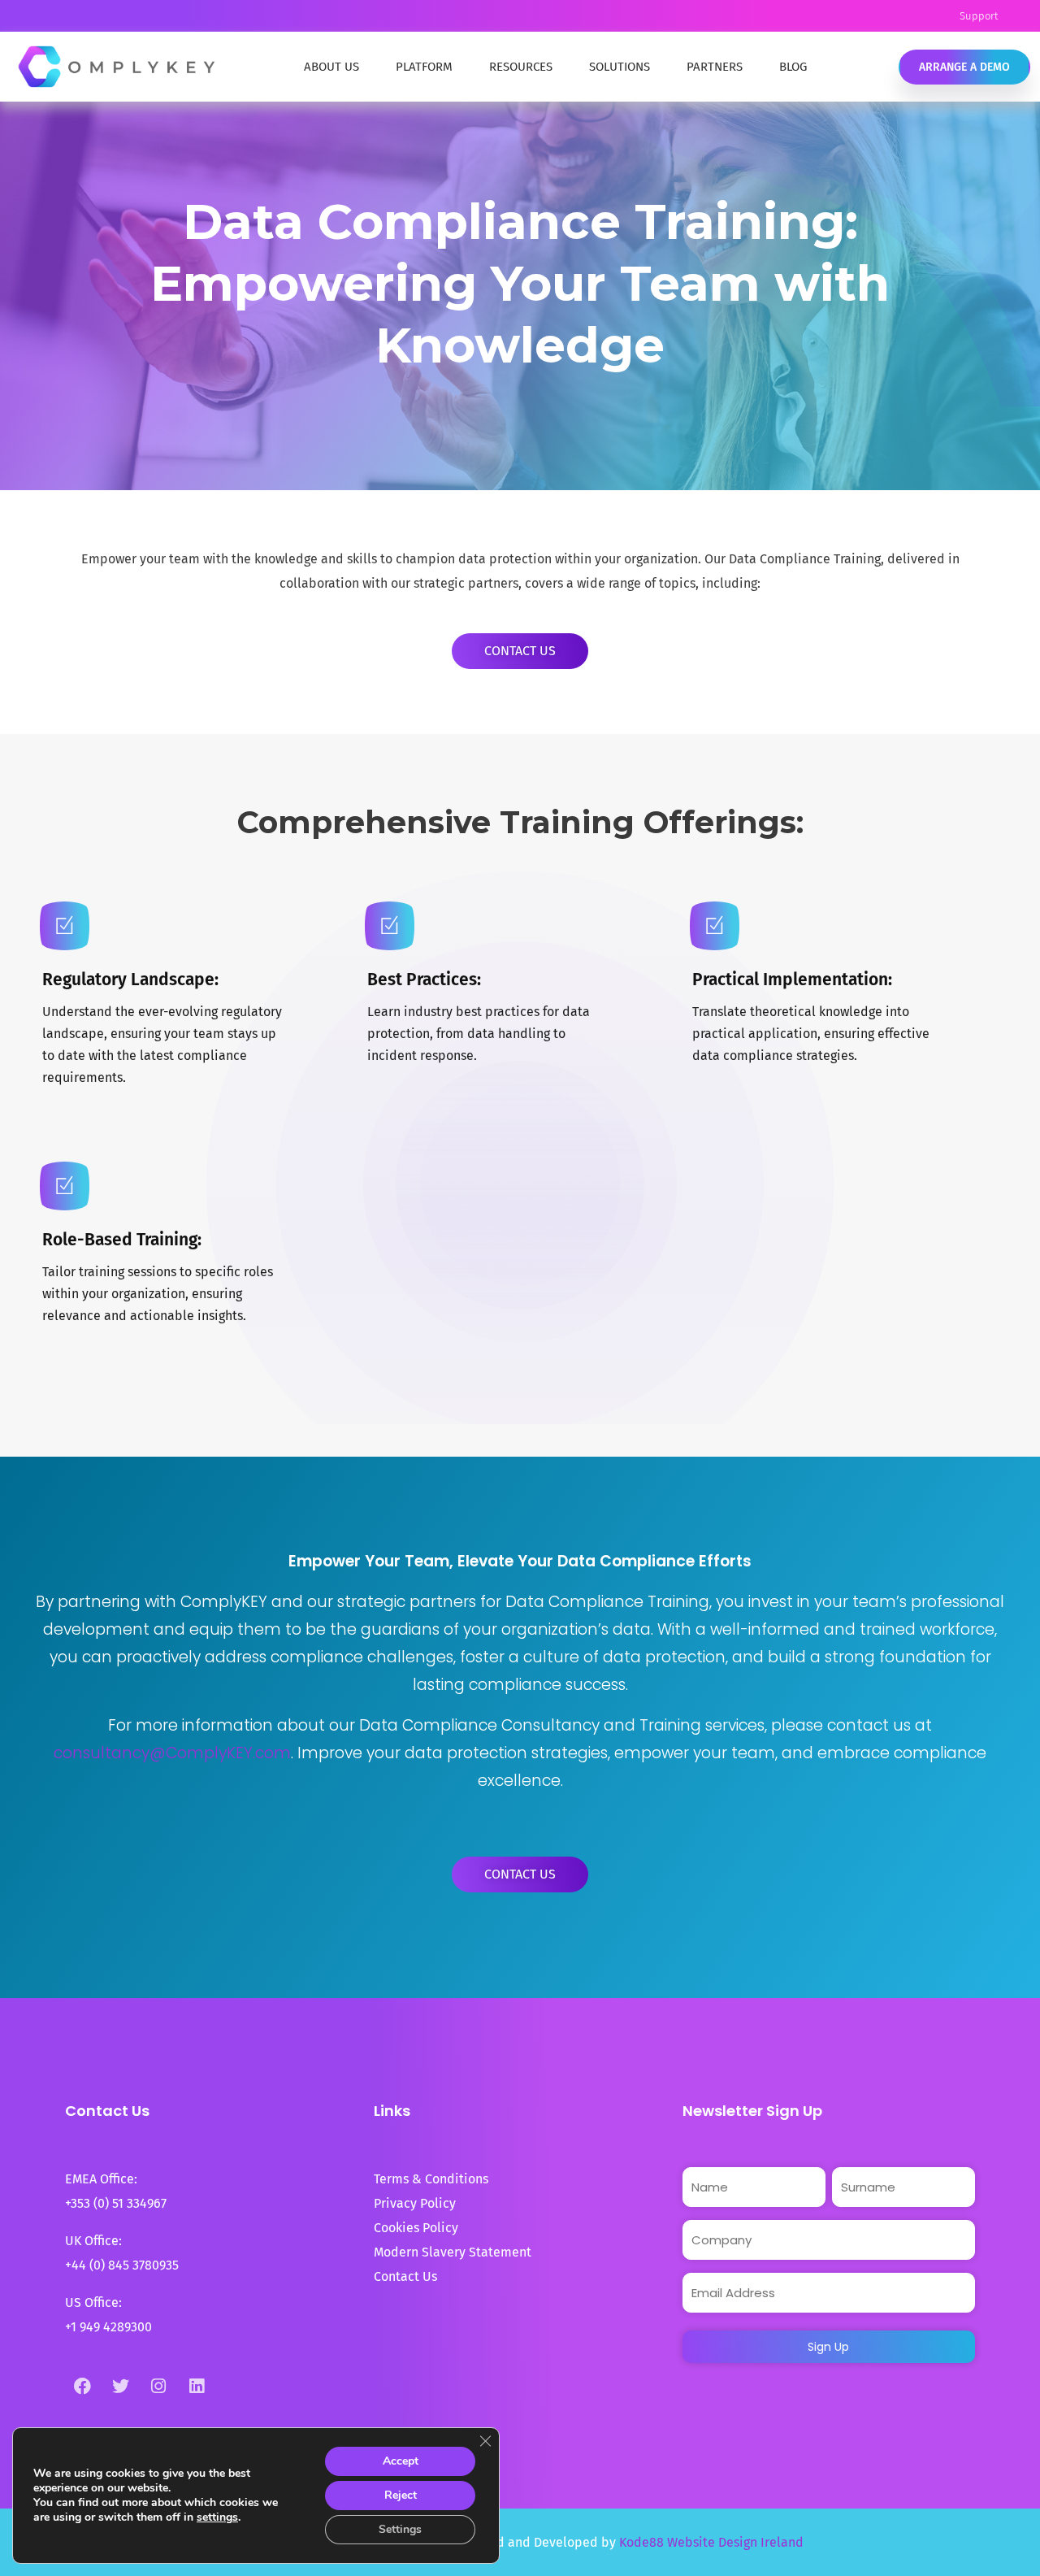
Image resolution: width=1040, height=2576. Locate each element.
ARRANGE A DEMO (964, 67)
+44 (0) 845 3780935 (122, 2265)
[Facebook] (82, 2386)
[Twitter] (120, 2386)
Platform (424, 67)
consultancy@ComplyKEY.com (172, 1753)
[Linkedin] (197, 2386)
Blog (793, 67)
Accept (401, 2461)
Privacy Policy (415, 2203)
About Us (331, 67)
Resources (521, 67)
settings (217, 2517)
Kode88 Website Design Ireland (711, 2542)
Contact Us (405, 2276)
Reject (401, 2495)
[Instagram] (158, 2386)
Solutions (620, 67)
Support (979, 16)
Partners (715, 67)
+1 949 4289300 (108, 2327)
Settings (400, 2529)
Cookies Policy (416, 2228)
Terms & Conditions (431, 2179)
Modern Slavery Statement (454, 2252)
